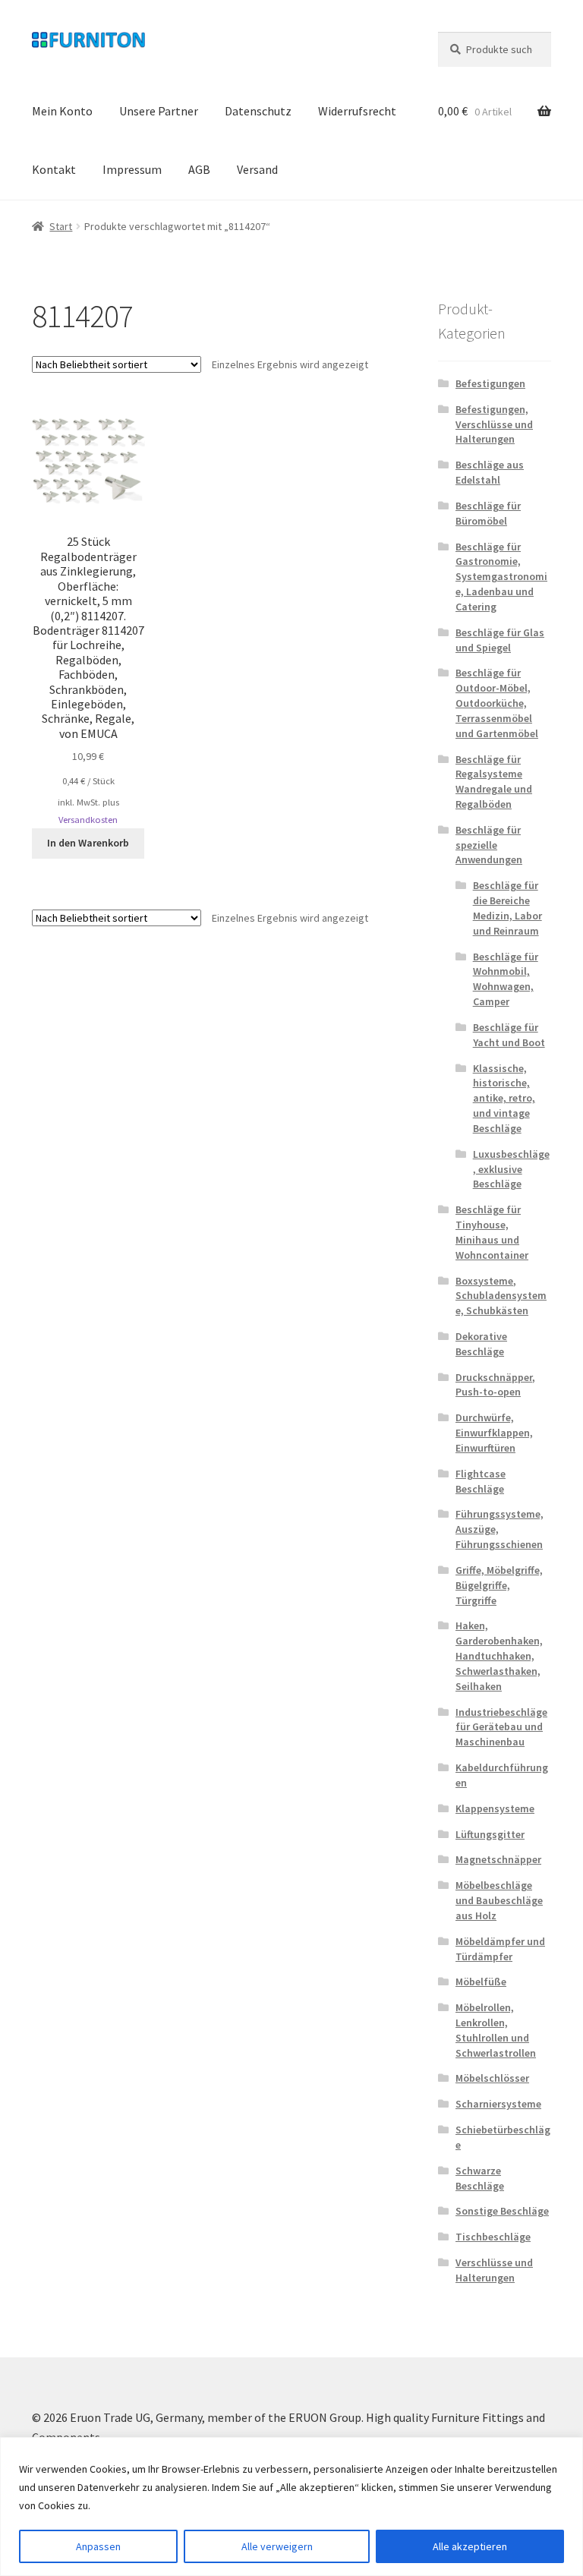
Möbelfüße (481, 1982)
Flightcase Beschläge (481, 1481)
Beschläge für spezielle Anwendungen (489, 845)
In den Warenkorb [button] (88, 843)
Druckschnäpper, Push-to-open (495, 1385)
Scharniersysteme (498, 2104)
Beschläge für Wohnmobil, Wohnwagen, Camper (506, 979)
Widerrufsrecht (357, 111)
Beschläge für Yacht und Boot (509, 1035)
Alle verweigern (277, 2546)
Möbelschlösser (492, 2078)
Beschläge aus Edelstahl (490, 472)
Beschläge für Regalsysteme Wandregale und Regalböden (494, 782)
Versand (257, 169)
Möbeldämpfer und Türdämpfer (500, 1949)
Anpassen (98, 2546)
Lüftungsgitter (490, 1834)
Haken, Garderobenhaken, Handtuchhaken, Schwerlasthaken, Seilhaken (499, 1655)
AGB (199, 169)
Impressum (132, 169)
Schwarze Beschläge (480, 2178)
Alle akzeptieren (470, 2546)
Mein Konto (62, 111)
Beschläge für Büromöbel (488, 513)
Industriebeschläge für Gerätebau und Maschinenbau (501, 1727)
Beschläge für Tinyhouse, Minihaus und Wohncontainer (492, 1232)
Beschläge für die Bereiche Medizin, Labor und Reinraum (507, 908)
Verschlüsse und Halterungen (494, 2270)
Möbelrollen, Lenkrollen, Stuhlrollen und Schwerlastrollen (496, 2030)
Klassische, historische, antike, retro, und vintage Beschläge (504, 1098)
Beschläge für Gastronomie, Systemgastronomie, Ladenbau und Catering (501, 577)
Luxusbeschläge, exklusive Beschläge (511, 1169)
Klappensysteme (495, 1808)
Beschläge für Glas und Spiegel (500, 640)
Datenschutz (258, 111)
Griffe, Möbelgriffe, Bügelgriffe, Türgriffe (499, 1585)
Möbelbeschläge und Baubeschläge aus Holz (499, 1900)
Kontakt (54, 169)
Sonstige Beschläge (502, 2211)
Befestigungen (490, 383)
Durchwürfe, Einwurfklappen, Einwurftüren (494, 1433)
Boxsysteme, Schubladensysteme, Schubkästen (501, 1296)
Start (61, 226)
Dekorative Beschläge (481, 1344)
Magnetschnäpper (498, 1859)
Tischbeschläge (493, 2237)
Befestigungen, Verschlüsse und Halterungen (494, 424)
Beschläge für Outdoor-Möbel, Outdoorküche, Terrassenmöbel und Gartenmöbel (497, 703)
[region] (291, 2507)
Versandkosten (88, 820)
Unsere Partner (159, 111)
